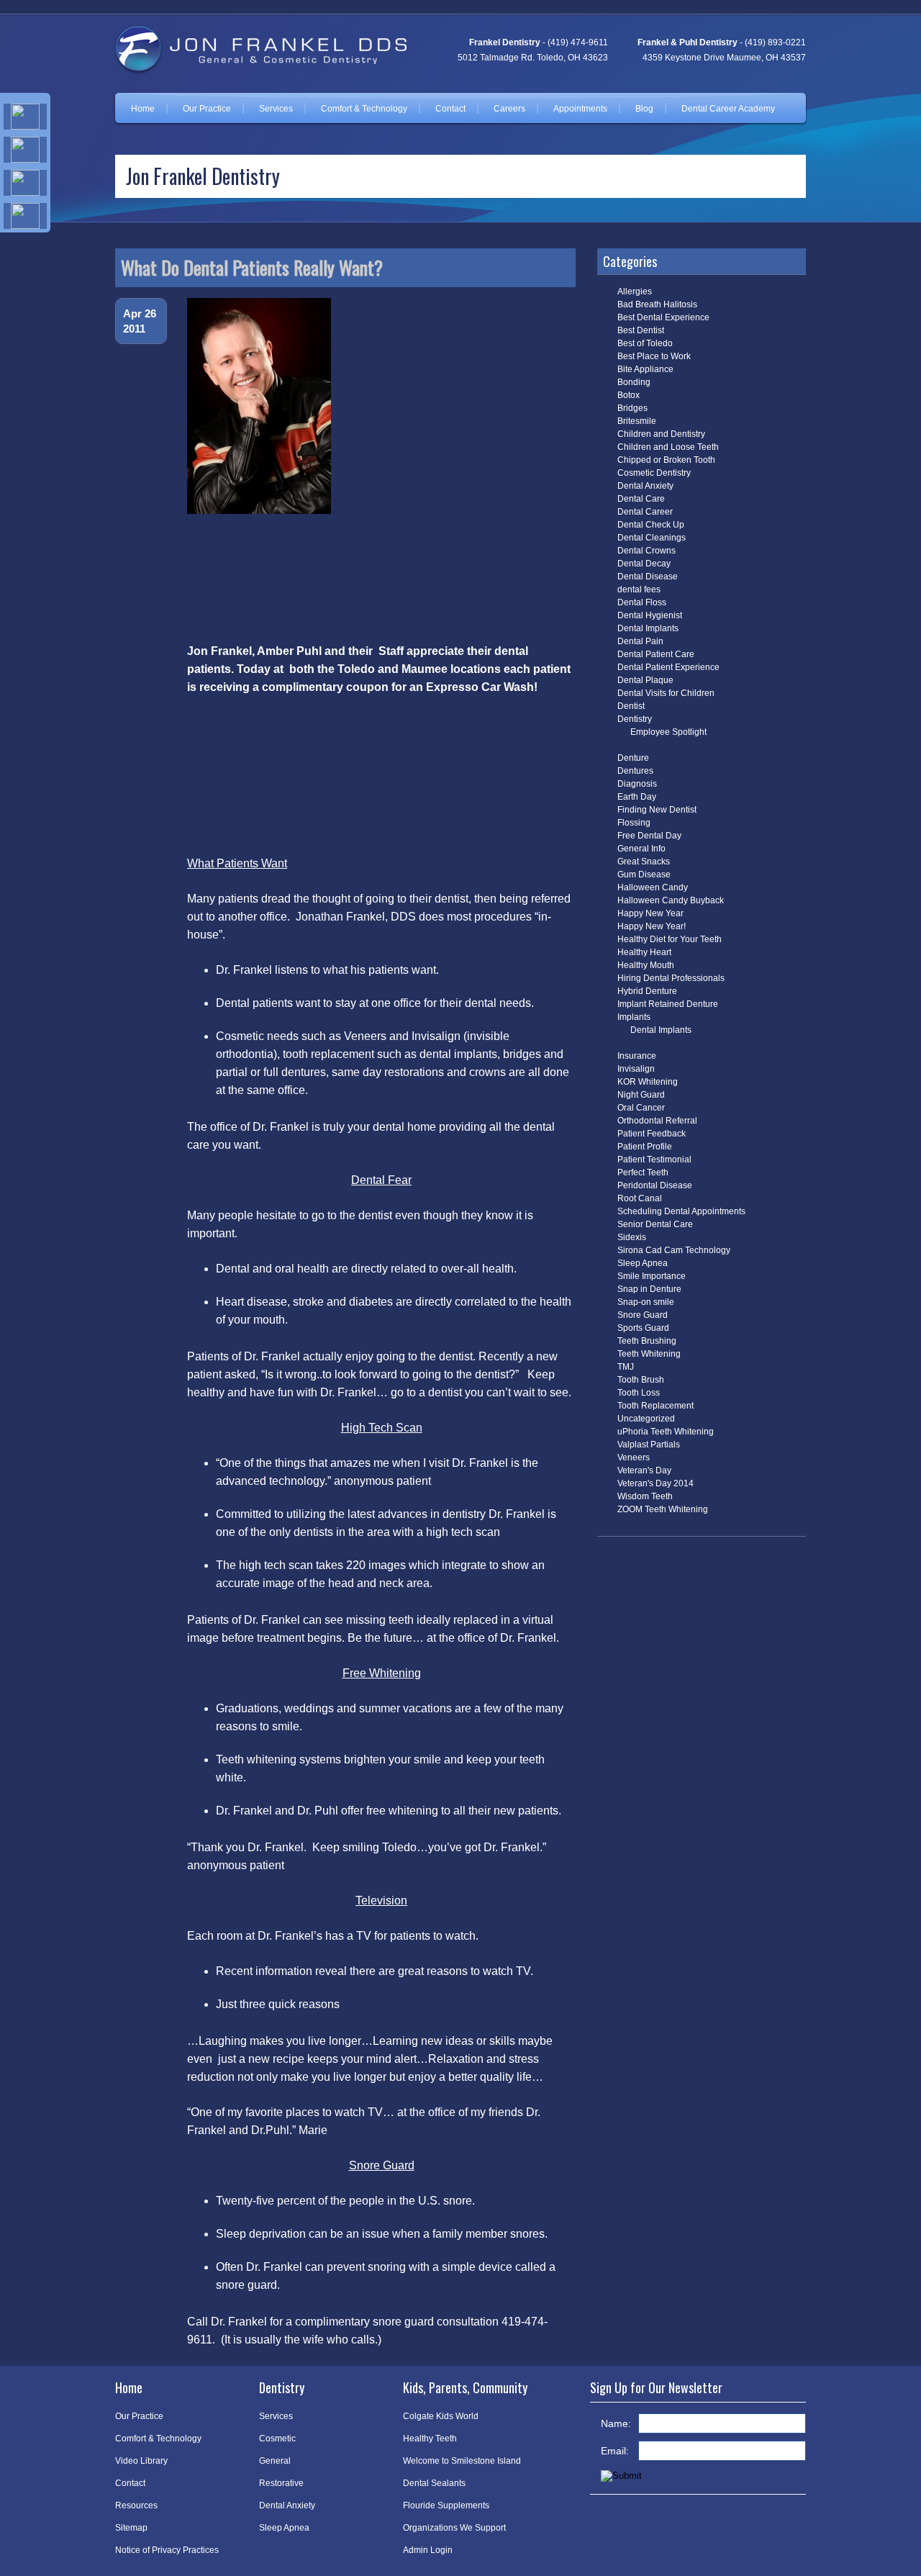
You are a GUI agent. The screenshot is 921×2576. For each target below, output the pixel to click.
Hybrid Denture (647, 991)
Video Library (141, 2461)
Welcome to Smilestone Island (462, 2461)
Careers (509, 109)
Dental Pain (640, 641)
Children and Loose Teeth (668, 447)
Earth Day (637, 797)
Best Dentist (641, 330)
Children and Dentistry (661, 434)
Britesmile (637, 421)
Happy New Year (650, 913)
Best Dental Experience (663, 317)
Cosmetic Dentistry (654, 473)
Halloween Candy (653, 887)
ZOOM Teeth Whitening (663, 1509)
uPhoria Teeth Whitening (666, 1432)
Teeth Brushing (647, 1341)
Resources (136, 2505)
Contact (450, 109)
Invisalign (636, 1069)
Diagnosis (637, 784)
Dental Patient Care (656, 654)
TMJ (626, 1367)
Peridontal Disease (655, 1185)
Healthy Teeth (430, 2439)
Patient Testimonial (654, 1160)
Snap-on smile (646, 1302)
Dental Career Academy (728, 109)
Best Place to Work (654, 356)
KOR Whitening (648, 1082)
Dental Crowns (646, 551)
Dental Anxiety (645, 486)
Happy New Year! (652, 926)
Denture (633, 758)
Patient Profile (645, 1147)
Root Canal (640, 1198)
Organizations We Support (454, 2528)
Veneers (634, 1458)
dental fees (639, 589)
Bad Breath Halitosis (657, 304)
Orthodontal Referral (657, 1121)
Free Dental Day (649, 836)
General (275, 2461)
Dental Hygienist (650, 615)
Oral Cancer (641, 1108)
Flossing (634, 823)
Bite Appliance (645, 369)
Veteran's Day (644, 1470)
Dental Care (641, 499)
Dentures (635, 771)
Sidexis (632, 1237)
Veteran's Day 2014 (655, 1483)
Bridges (632, 408)
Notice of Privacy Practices (167, 2550)
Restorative (281, 2483)
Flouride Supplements (446, 2505)
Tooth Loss (639, 1393)
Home (143, 109)
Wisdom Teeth (645, 1496)
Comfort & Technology (364, 109)
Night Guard (641, 1095)
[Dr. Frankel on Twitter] (25, 150)
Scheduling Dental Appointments (681, 1211)
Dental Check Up (651, 525)
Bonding (634, 382)
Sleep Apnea (643, 1263)
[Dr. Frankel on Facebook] (25, 117)
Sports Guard (643, 1328)
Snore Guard (643, 1315)
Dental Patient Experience (668, 667)
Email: (615, 2451)
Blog (644, 109)
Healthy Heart (644, 952)
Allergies (635, 292)
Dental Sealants (434, 2483)
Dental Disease (648, 577)
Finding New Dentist (657, 810)
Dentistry (635, 719)
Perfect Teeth (643, 1172)
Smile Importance (652, 1276)
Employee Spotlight (668, 732)
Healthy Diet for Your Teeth (670, 939)
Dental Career (645, 512)
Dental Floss (642, 602)
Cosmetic (277, 2439)
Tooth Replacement (655, 1406)
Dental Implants (648, 628)
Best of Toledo (645, 343)
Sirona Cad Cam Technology (674, 1250)
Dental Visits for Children (666, 693)
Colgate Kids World (441, 2416)
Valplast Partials (649, 1445)
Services (276, 109)
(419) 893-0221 (775, 42)
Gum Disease (644, 875)
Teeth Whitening (649, 1354)
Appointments (580, 109)
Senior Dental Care (655, 1224)
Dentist (631, 706)
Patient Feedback (652, 1134)
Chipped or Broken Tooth (666, 460)
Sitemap (131, 2528)
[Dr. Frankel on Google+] (25, 183)
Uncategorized (646, 1419)
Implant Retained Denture (668, 1004)
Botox (629, 395)
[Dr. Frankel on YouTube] (25, 216)
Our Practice (207, 109)
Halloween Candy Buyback (671, 900)
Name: (616, 2423)
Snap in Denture (649, 1289)
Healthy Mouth (646, 965)
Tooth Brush (641, 1380)
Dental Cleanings (652, 538)
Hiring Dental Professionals (671, 978)
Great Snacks (644, 862)
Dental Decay (644, 564)
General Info (641, 849)
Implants (634, 1017)
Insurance (637, 1056)
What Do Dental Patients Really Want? (252, 267)
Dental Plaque (645, 680)
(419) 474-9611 (578, 42)
